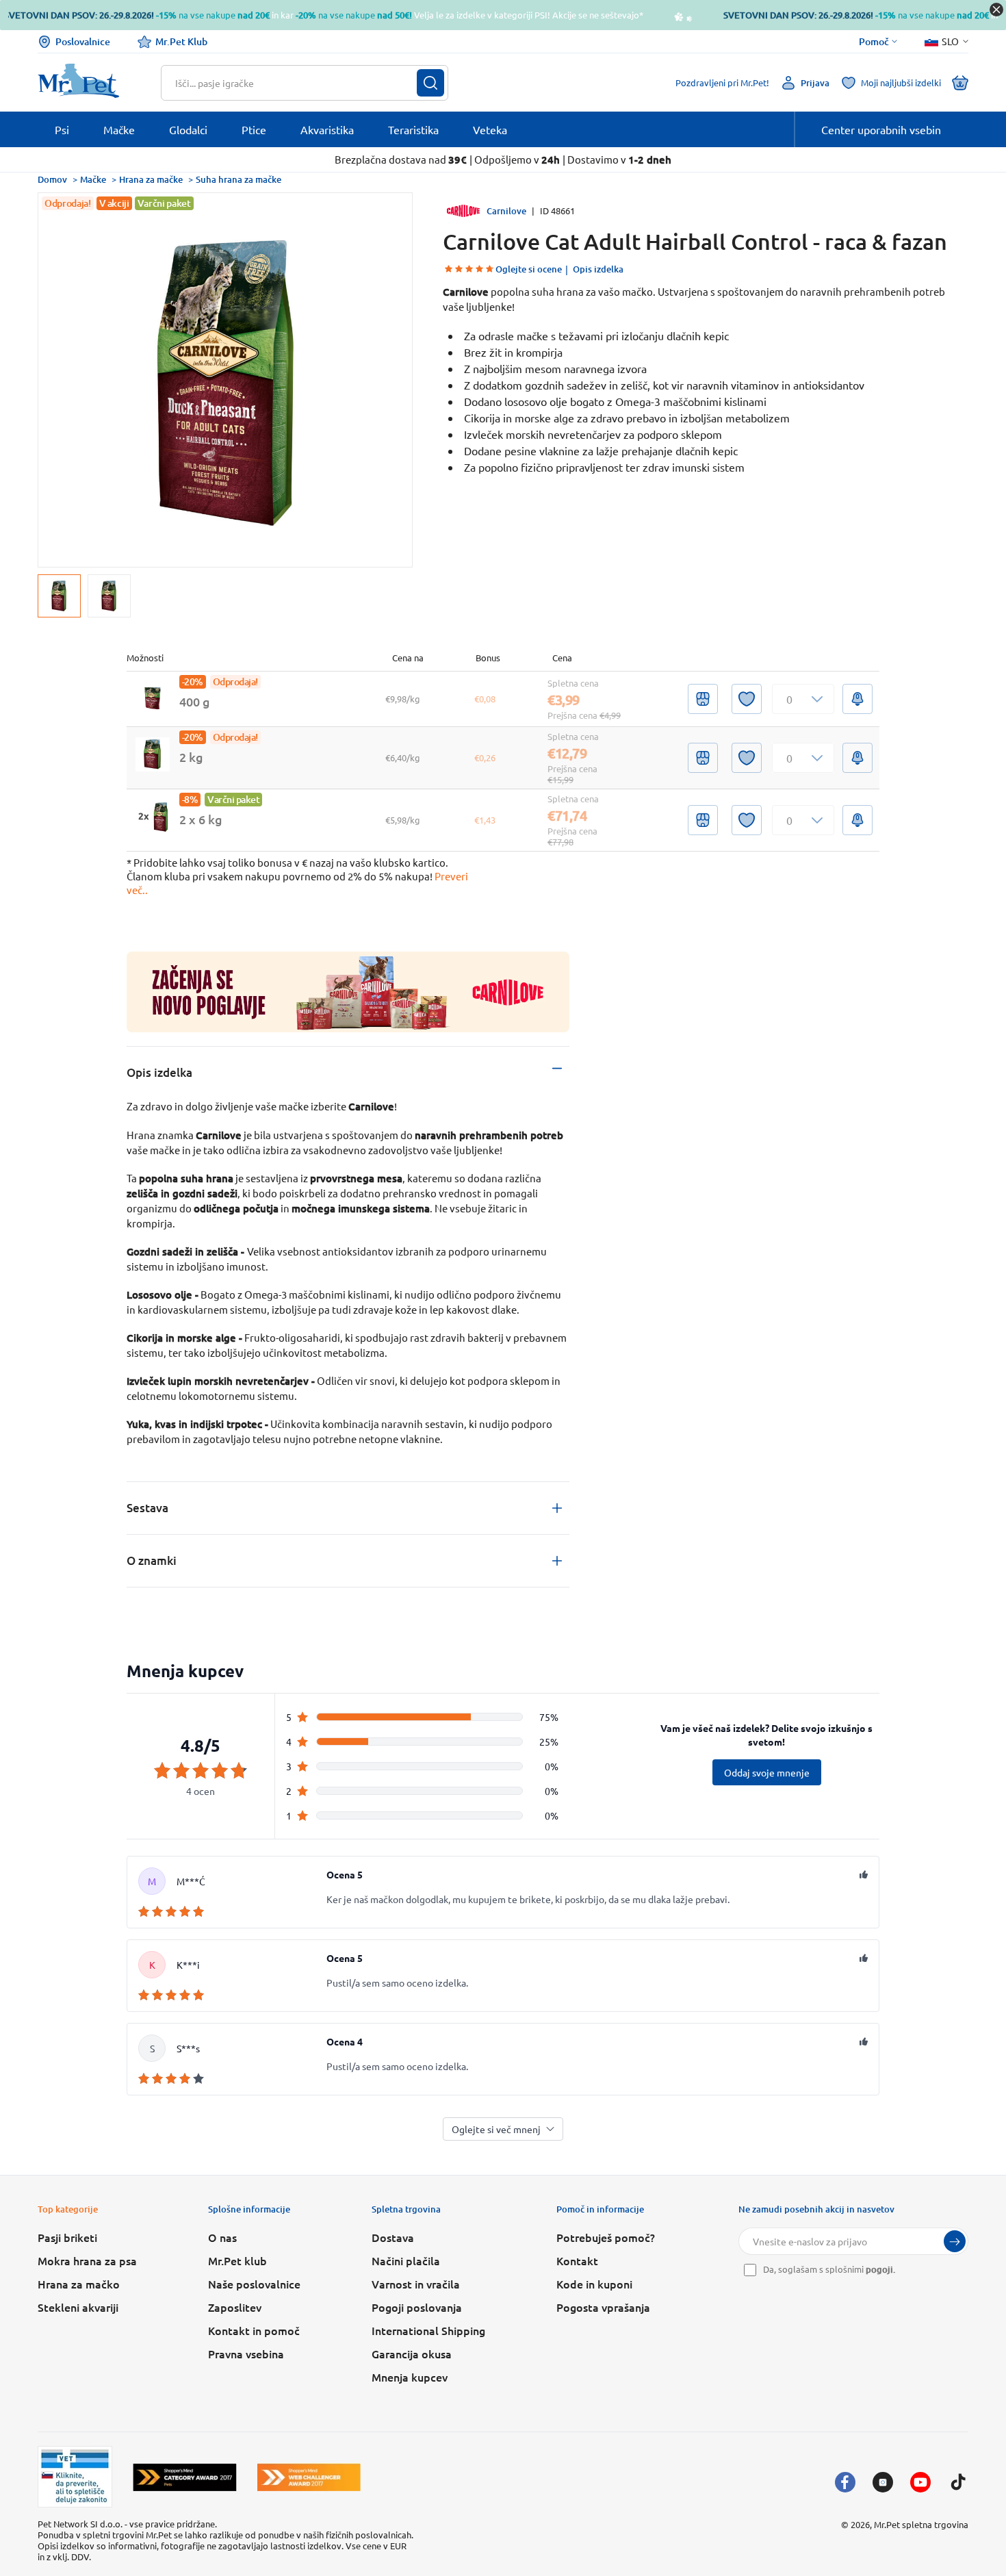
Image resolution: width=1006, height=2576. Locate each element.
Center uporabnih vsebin (881, 129)
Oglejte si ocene (529, 269)
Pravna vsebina (246, 2354)
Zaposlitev (235, 2307)
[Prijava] (955, 2241)
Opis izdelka (598, 269)
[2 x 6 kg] (153, 817)
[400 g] (153, 699)
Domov (52, 179)
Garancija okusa (412, 2354)
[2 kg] (153, 754)
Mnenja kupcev (410, 2377)
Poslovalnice (83, 41)
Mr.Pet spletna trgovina (921, 2524)
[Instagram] (883, 2482)
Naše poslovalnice (254, 2284)
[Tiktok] (958, 2482)
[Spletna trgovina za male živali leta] (185, 2477)
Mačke (93, 179)
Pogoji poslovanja (417, 2307)
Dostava (393, 2237)
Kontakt (577, 2260)
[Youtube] (920, 2482)
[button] (803, 699)
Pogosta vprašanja (603, 2307)
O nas (222, 2237)
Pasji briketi (67, 2237)
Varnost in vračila (416, 2284)
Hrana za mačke (151, 179)
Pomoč (874, 42)
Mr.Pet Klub (181, 41)
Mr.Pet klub (237, 2260)
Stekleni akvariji (78, 2307)
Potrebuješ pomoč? (606, 2237)
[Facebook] (845, 2482)
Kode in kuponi (594, 2284)
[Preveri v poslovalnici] (703, 699)
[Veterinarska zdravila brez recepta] (75, 2477)
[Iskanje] (430, 83)
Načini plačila (406, 2260)
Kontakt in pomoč (254, 2330)
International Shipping (428, 2330)
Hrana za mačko (79, 2284)
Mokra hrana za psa (87, 2260)
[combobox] (296, 83)
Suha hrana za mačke (238, 179)
